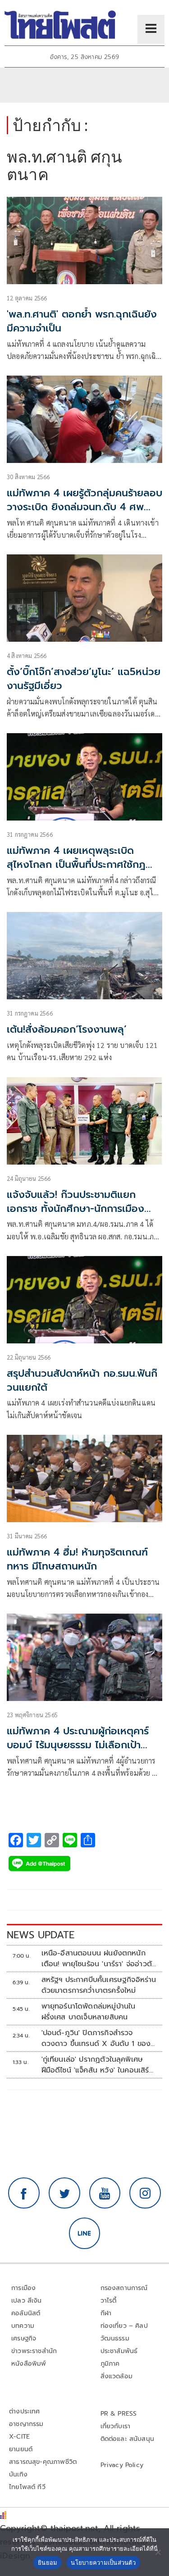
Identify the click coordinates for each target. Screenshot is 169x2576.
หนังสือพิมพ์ (29, 2364)
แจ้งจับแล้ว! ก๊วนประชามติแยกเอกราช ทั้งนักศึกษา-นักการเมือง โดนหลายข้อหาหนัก (75, 1209)
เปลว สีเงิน (27, 2301)
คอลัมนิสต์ (26, 2313)
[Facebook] (24, 2193)
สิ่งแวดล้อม (116, 2376)
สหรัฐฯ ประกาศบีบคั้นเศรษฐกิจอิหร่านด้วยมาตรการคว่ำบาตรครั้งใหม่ (99, 1985)
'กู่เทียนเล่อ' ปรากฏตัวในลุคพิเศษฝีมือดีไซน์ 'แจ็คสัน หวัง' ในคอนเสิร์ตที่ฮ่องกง (98, 2065)
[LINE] (85, 2233)
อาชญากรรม (26, 2424)
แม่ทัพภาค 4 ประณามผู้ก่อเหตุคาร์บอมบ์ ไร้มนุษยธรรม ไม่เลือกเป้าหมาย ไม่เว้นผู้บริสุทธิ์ (78, 1745)
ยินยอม (48, 2562)
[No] (158, 2552)
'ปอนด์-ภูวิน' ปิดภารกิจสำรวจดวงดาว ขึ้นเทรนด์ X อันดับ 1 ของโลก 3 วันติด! (96, 2038)
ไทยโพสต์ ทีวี (27, 2487)
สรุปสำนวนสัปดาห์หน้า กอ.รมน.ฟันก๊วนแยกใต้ (82, 1380)
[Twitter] (64, 2193)
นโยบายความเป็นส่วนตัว (103, 2562)
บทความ (23, 2326)
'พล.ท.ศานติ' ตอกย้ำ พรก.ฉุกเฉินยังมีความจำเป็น (82, 321)
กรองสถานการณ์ (124, 2288)
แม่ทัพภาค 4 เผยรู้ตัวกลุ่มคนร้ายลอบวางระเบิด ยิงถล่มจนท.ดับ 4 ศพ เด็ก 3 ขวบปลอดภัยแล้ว (84, 507)
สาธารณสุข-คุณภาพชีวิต (43, 2462)
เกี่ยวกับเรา (116, 2426)
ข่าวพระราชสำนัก (34, 2351)
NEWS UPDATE (41, 1935)
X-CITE (19, 2437)
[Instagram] (145, 2193)
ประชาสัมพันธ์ (119, 2351)
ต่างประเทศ (25, 2411)
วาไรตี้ (109, 2301)
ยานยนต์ (21, 2449)
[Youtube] (105, 2193)
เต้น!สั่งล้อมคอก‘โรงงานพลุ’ (67, 1029)
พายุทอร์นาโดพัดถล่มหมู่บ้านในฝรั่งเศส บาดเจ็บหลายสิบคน (89, 2012)
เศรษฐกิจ (24, 2338)
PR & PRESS (119, 2414)
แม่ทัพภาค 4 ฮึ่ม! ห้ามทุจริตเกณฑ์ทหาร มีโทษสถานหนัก (77, 1559)
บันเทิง (18, 2474)
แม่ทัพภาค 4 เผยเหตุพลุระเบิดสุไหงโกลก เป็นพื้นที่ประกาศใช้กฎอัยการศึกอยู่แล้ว (76, 864)
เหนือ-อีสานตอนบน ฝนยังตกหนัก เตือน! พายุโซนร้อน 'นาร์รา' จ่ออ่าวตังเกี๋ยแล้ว (99, 1959)
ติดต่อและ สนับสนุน (128, 2439)
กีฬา (106, 2313)
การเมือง (23, 2288)
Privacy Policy (122, 2465)
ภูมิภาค (110, 2364)
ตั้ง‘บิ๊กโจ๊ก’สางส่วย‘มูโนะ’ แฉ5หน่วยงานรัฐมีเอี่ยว (84, 679)
